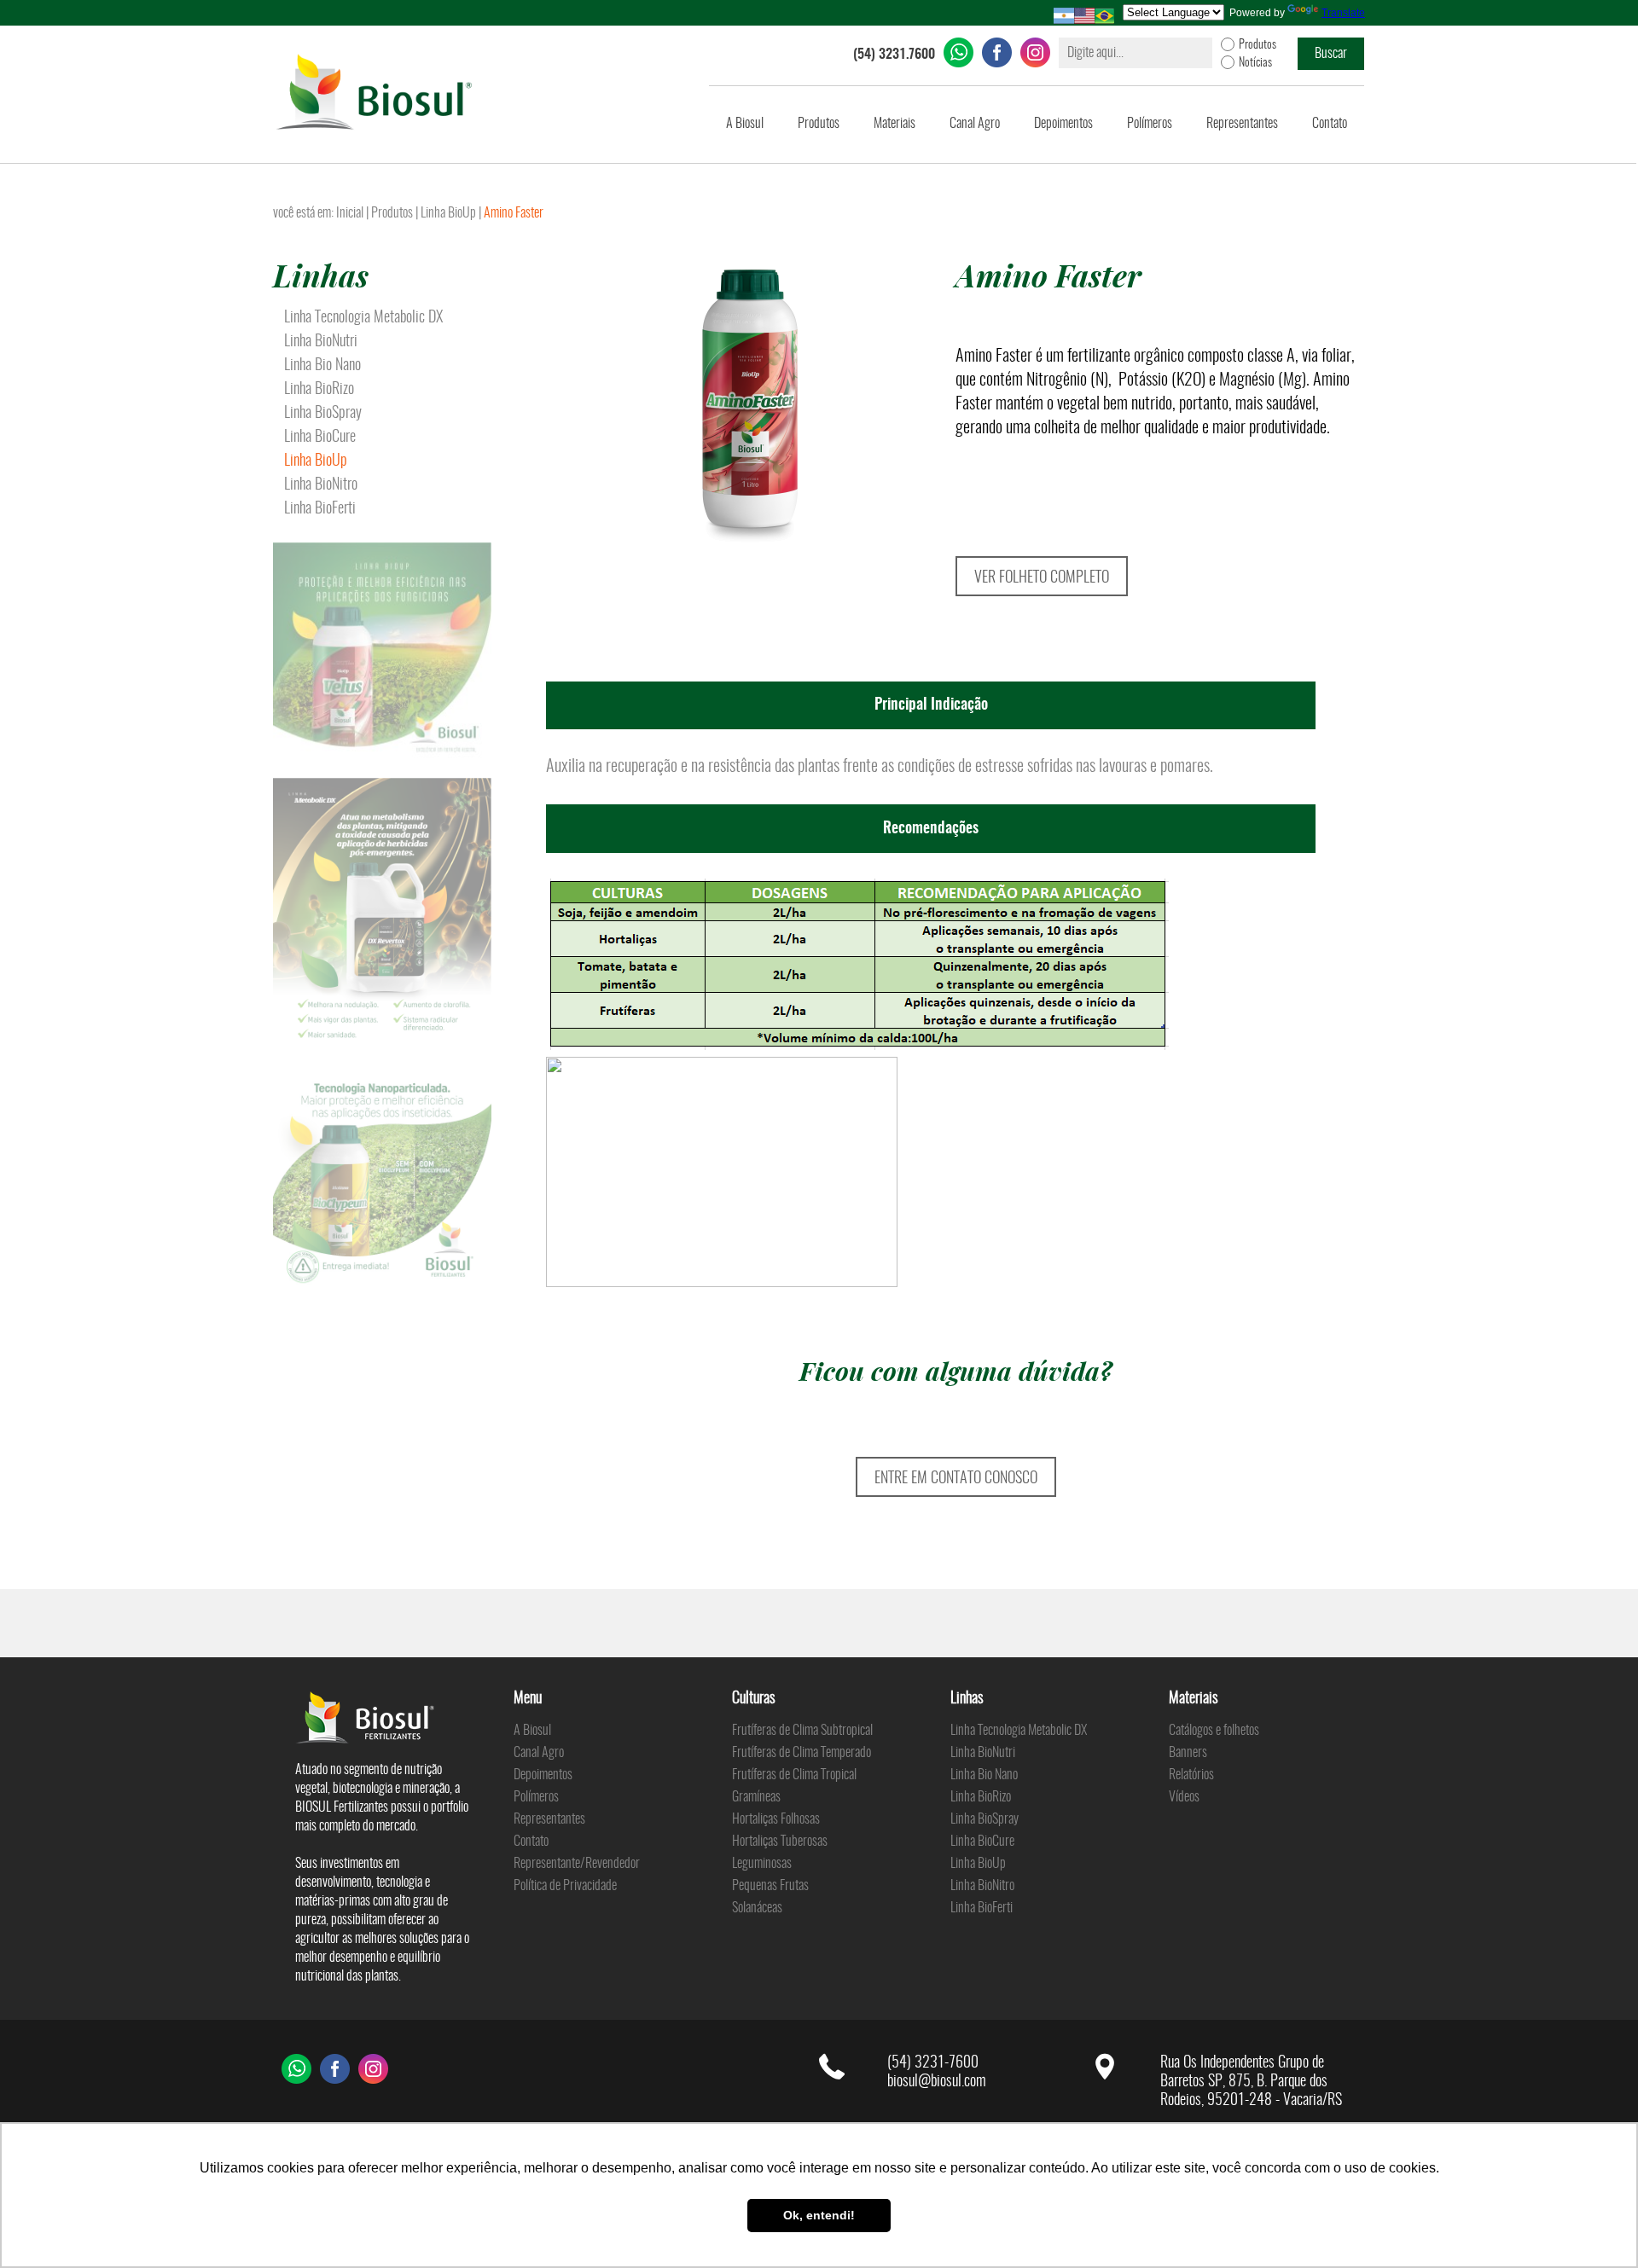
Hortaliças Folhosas (776, 1819)
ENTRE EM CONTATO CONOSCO (956, 1479)
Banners (1188, 1753)
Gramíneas (756, 1797)
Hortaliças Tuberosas (780, 1842)
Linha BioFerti (320, 509)
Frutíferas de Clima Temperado (802, 1753)
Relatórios (1191, 1775)
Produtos (819, 124)
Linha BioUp (448, 213)
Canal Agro (975, 124)
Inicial (350, 213)
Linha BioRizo (319, 390)
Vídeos (1184, 1797)
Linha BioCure (320, 438)
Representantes (1242, 124)
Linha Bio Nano (322, 366)
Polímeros (1150, 124)
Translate (1343, 13)
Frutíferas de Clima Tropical (794, 1775)
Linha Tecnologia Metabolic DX (363, 318)
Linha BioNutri (321, 342)
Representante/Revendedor (577, 1864)
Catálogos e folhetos (1214, 1731)
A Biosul (745, 124)
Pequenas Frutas (770, 1886)
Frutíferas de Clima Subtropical (802, 1731)
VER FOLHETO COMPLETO (1042, 578)
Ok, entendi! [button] (819, 2215)
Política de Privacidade (565, 1886)
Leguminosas (762, 1864)
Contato (1330, 124)
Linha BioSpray (323, 414)
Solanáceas (757, 1908)
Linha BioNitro (321, 485)
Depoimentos (1063, 124)
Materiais (895, 124)
